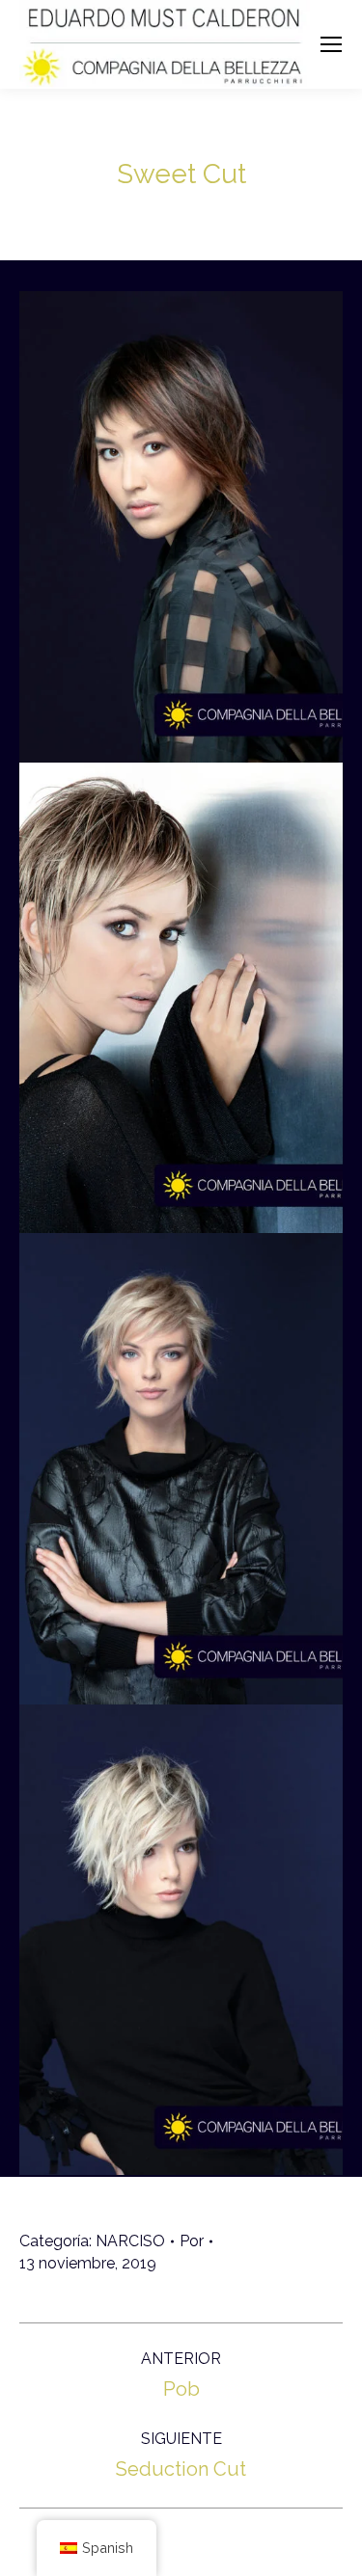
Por (192, 2241)
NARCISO (130, 2241)
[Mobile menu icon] (331, 44)
